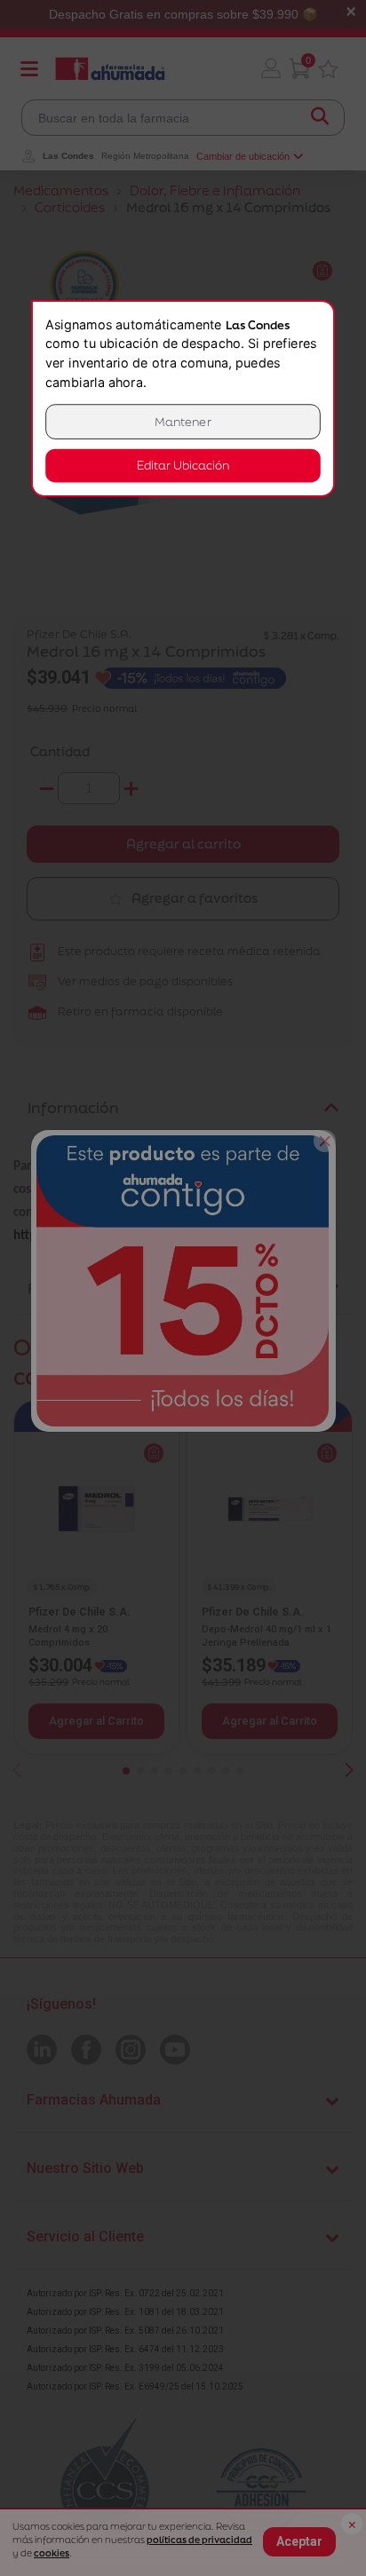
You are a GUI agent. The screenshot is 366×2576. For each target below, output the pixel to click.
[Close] (325, 1141)
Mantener (183, 421)
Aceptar (299, 2541)
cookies (52, 2553)
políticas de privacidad (199, 2540)
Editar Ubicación (183, 466)
